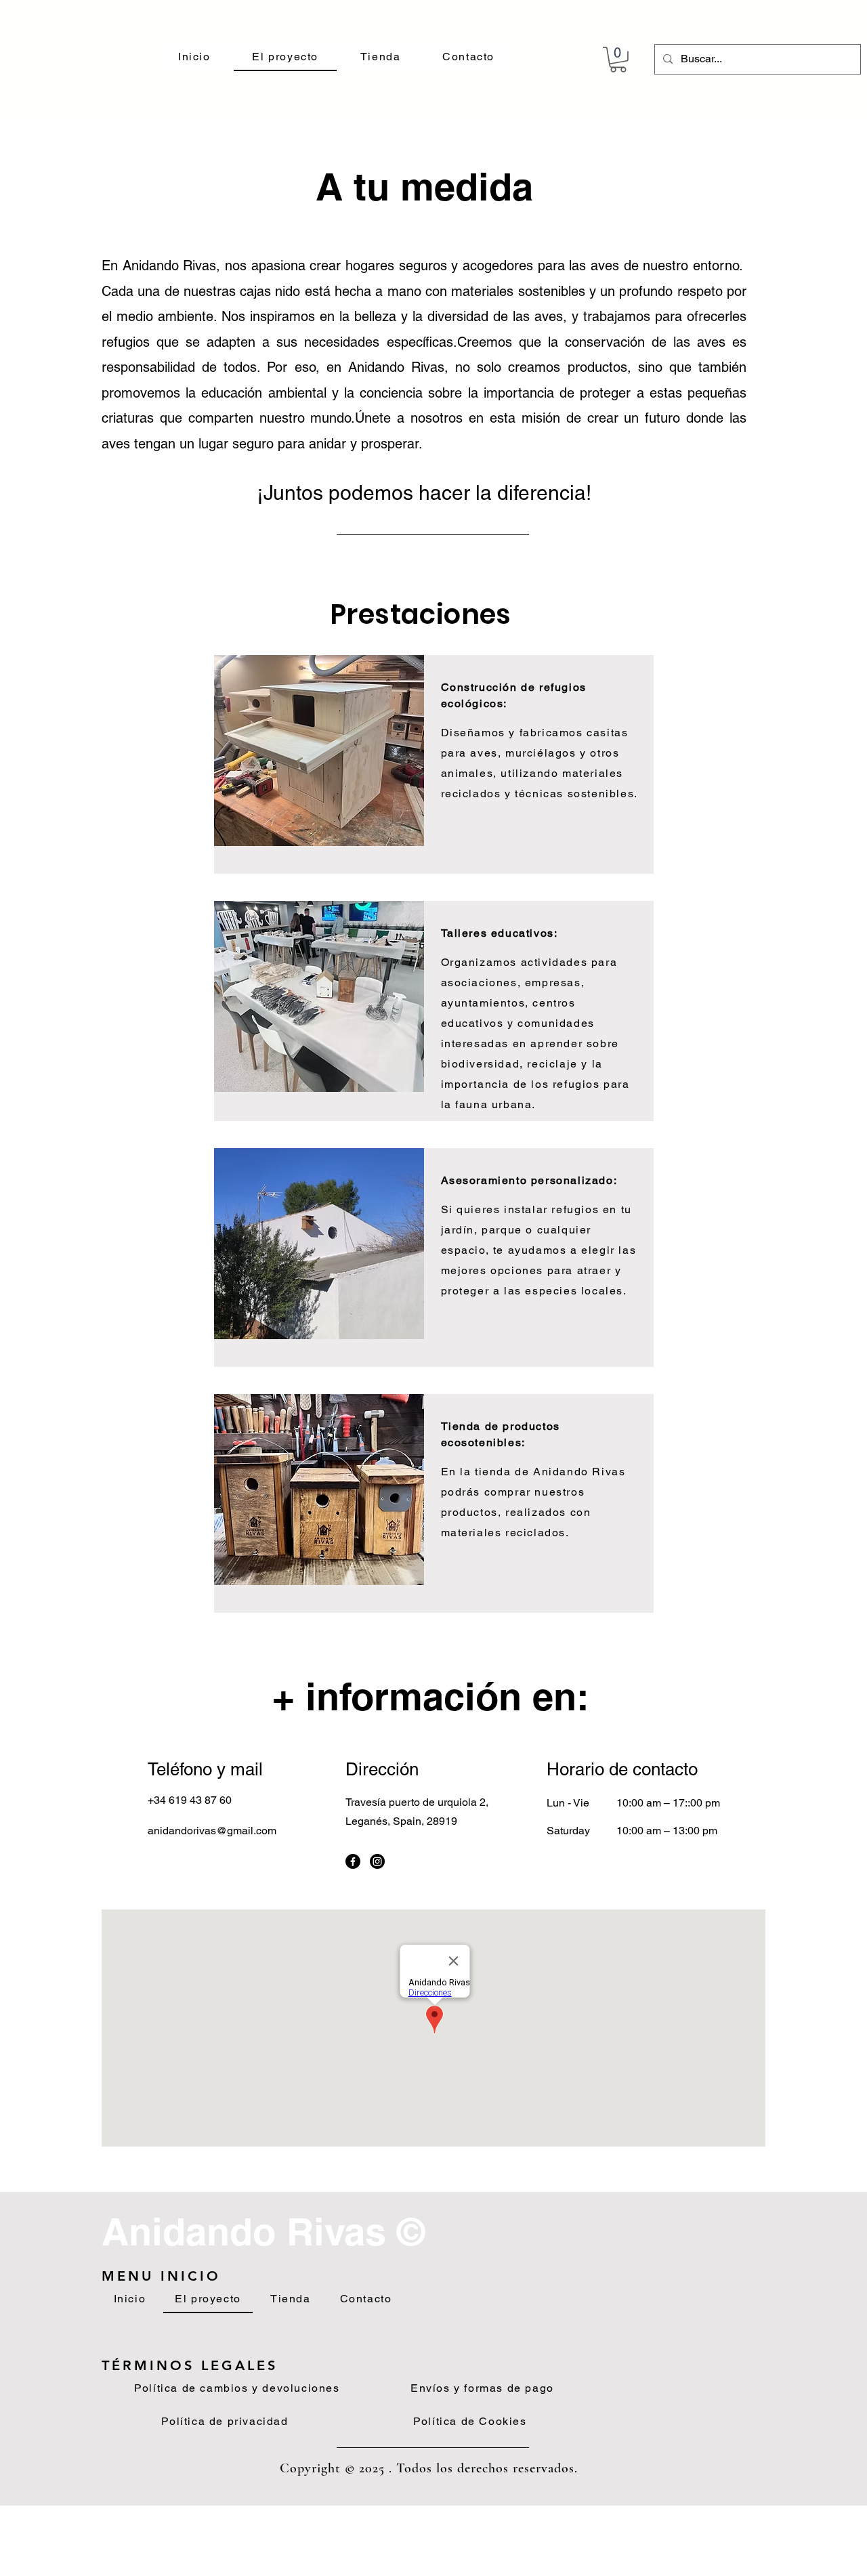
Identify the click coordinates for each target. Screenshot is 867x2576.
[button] (618, 60)
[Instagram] (377, 1861)
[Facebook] (353, 1861)
